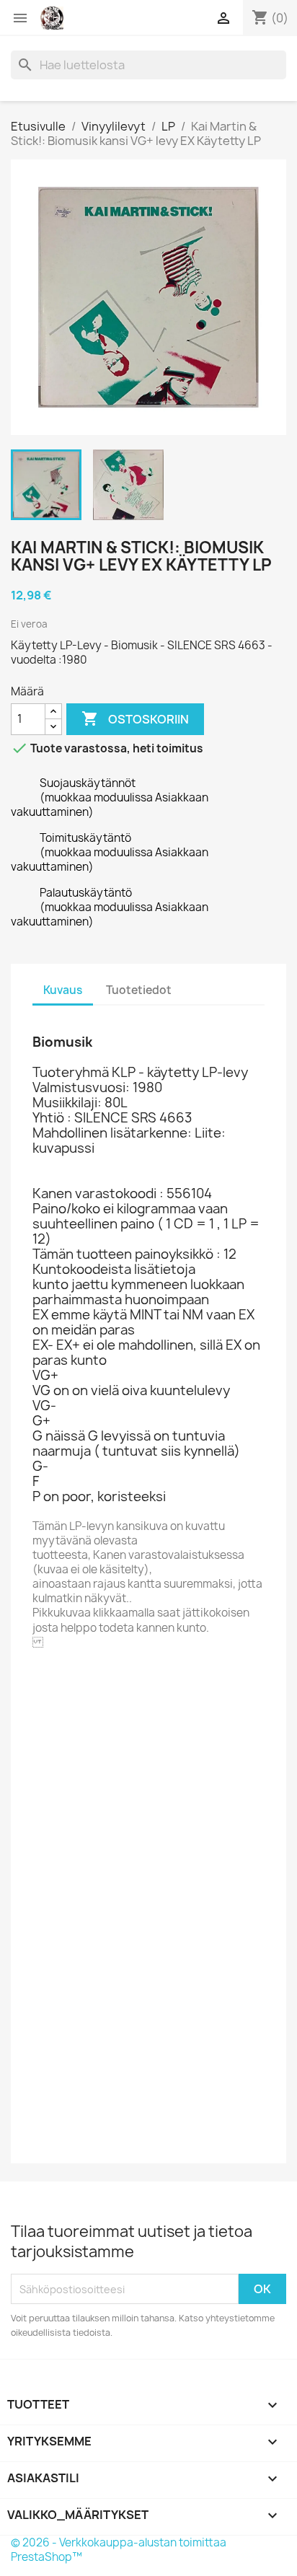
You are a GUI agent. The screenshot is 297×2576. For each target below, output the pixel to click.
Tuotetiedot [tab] (139, 990)
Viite (45, 1703)
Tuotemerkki (68, 1683)
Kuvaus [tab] (63, 990)
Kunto (49, 2136)
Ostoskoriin (135, 718)
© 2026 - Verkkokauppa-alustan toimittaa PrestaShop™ (119, 2550)
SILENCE (134, 1683)
